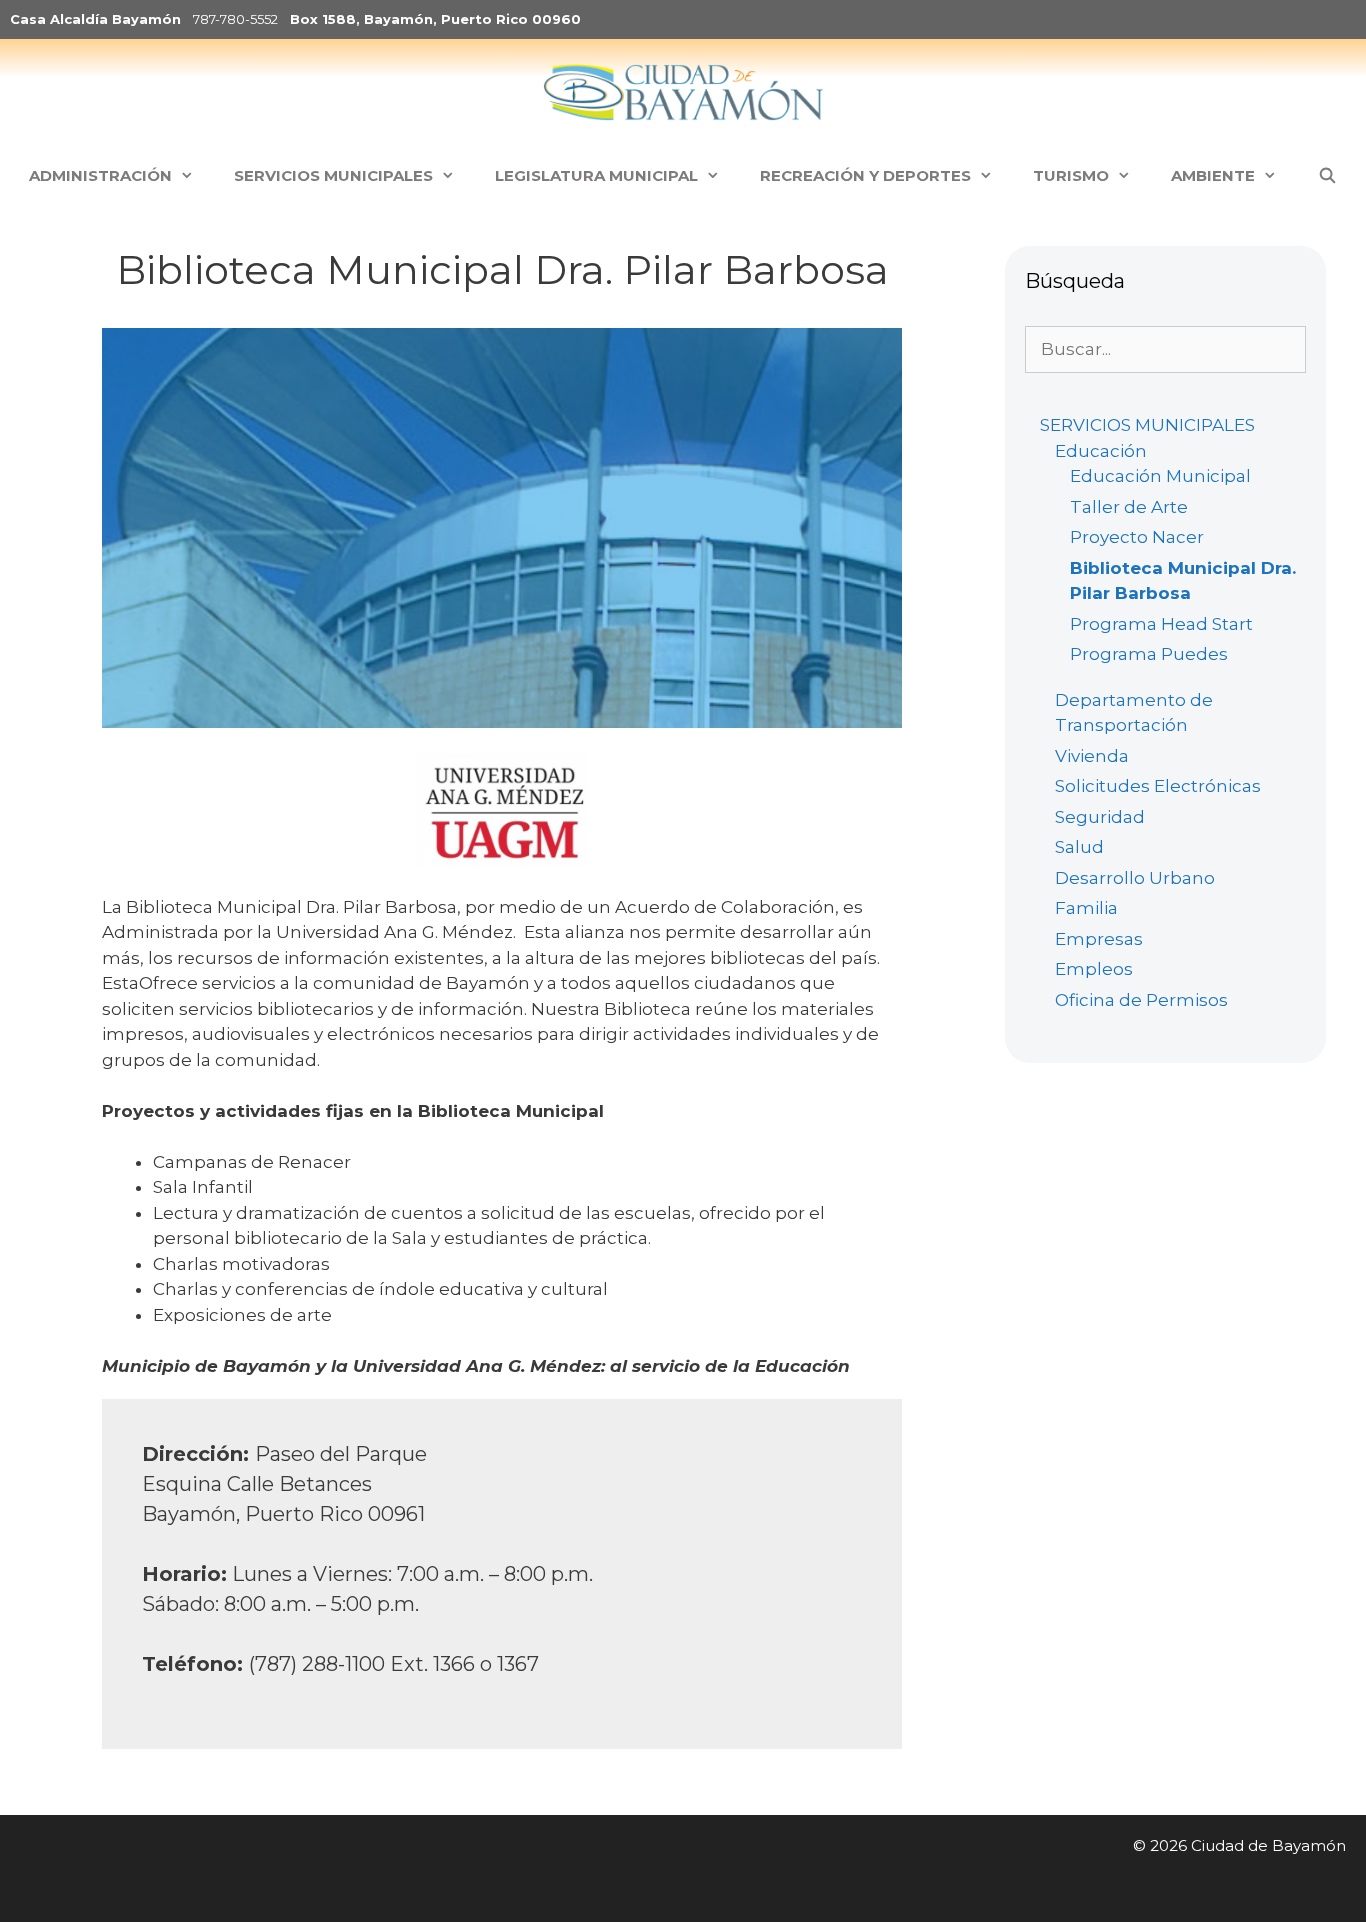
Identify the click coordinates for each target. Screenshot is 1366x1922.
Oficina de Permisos (1141, 1000)
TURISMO (1071, 175)
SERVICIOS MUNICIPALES (333, 175)
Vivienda (1092, 756)
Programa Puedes (1149, 654)
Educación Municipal (1160, 476)
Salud (1079, 847)
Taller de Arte (1129, 507)
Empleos (1094, 969)
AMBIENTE (1213, 175)
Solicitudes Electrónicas (1158, 786)
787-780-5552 (235, 19)
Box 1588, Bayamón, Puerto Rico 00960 (435, 19)
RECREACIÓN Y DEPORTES (865, 175)
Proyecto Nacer (1137, 537)
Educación (1101, 451)
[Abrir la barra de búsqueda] (1326, 176)
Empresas (1099, 939)
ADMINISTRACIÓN (100, 175)
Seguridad (1100, 817)
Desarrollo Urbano (1135, 878)
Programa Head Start (1161, 624)
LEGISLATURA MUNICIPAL (596, 175)
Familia (1086, 908)
